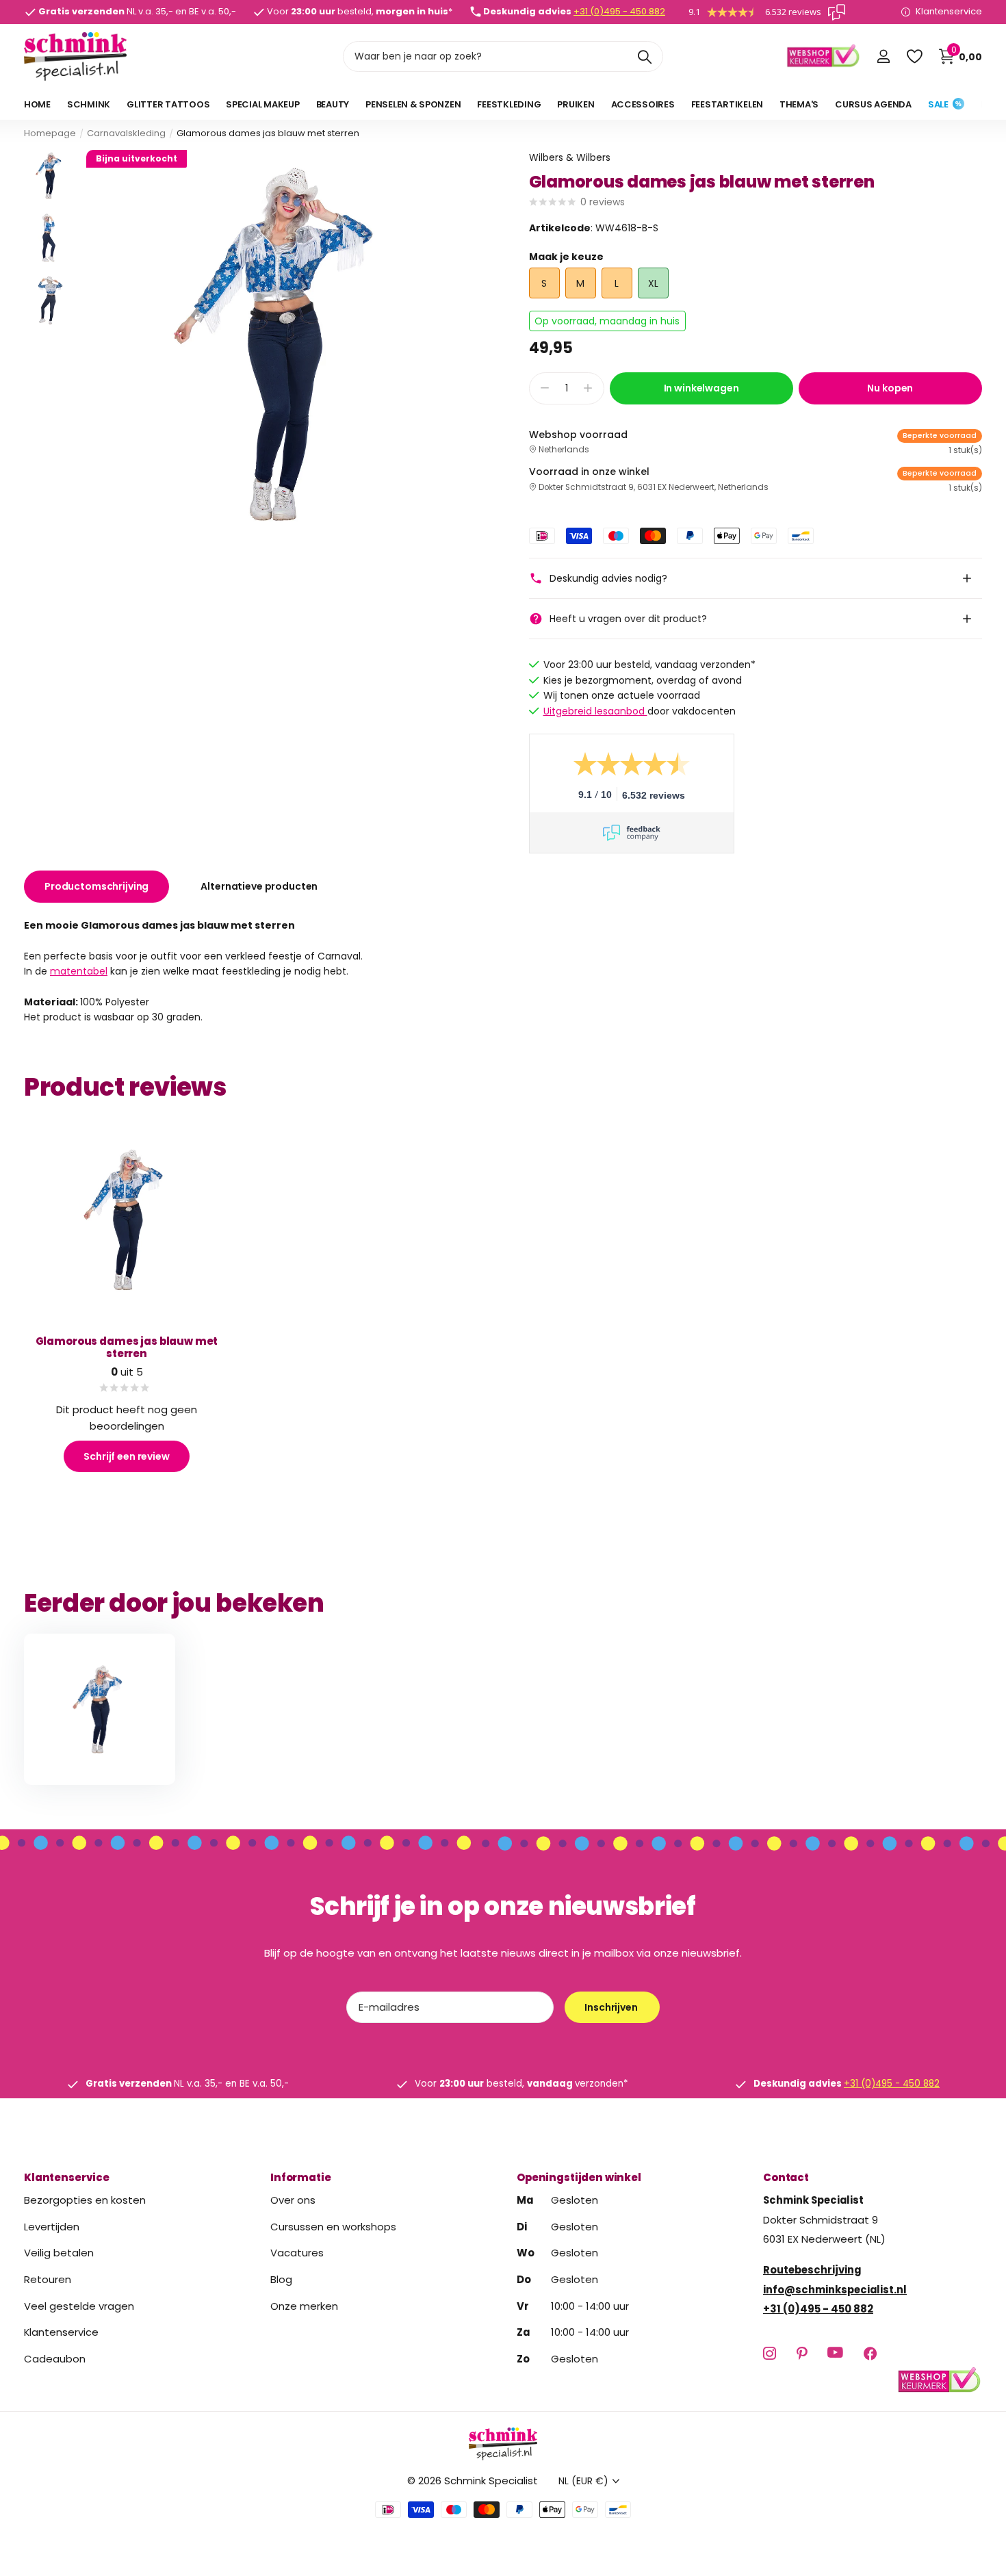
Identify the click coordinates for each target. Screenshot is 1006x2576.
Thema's (799, 104)
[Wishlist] (914, 56)
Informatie (301, 2177)
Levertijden (52, 2226)
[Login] (883, 56)
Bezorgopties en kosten (85, 2200)
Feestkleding (509, 104)
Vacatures (297, 2253)
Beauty (333, 104)
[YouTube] (835, 2353)
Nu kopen (890, 388)
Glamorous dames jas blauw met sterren (127, 1347)
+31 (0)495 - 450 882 (619, 11)
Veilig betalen (59, 2253)
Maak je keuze (566, 257)
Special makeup (262, 104)
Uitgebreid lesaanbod (595, 711)
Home (37, 104)
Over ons (293, 2200)
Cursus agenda (873, 104)
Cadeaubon (55, 2359)
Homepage (50, 133)
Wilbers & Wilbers (570, 157)
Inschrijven (612, 2007)
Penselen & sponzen (413, 104)
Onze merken (304, 2305)
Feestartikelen (727, 104)
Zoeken (644, 56)
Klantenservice (67, 2177)
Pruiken (576, 104)
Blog (281, 2279)
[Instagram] (770, 2353)
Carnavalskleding (126, 133)
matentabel (79, 972)
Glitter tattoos (168, 104)
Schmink (89, 104)
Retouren (48, 2279)
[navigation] (50, 176)
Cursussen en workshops (333, 2226)
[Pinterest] (802, 2353)
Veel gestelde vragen (79, 2305)
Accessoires (643, 104)
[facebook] (870, 2353)
